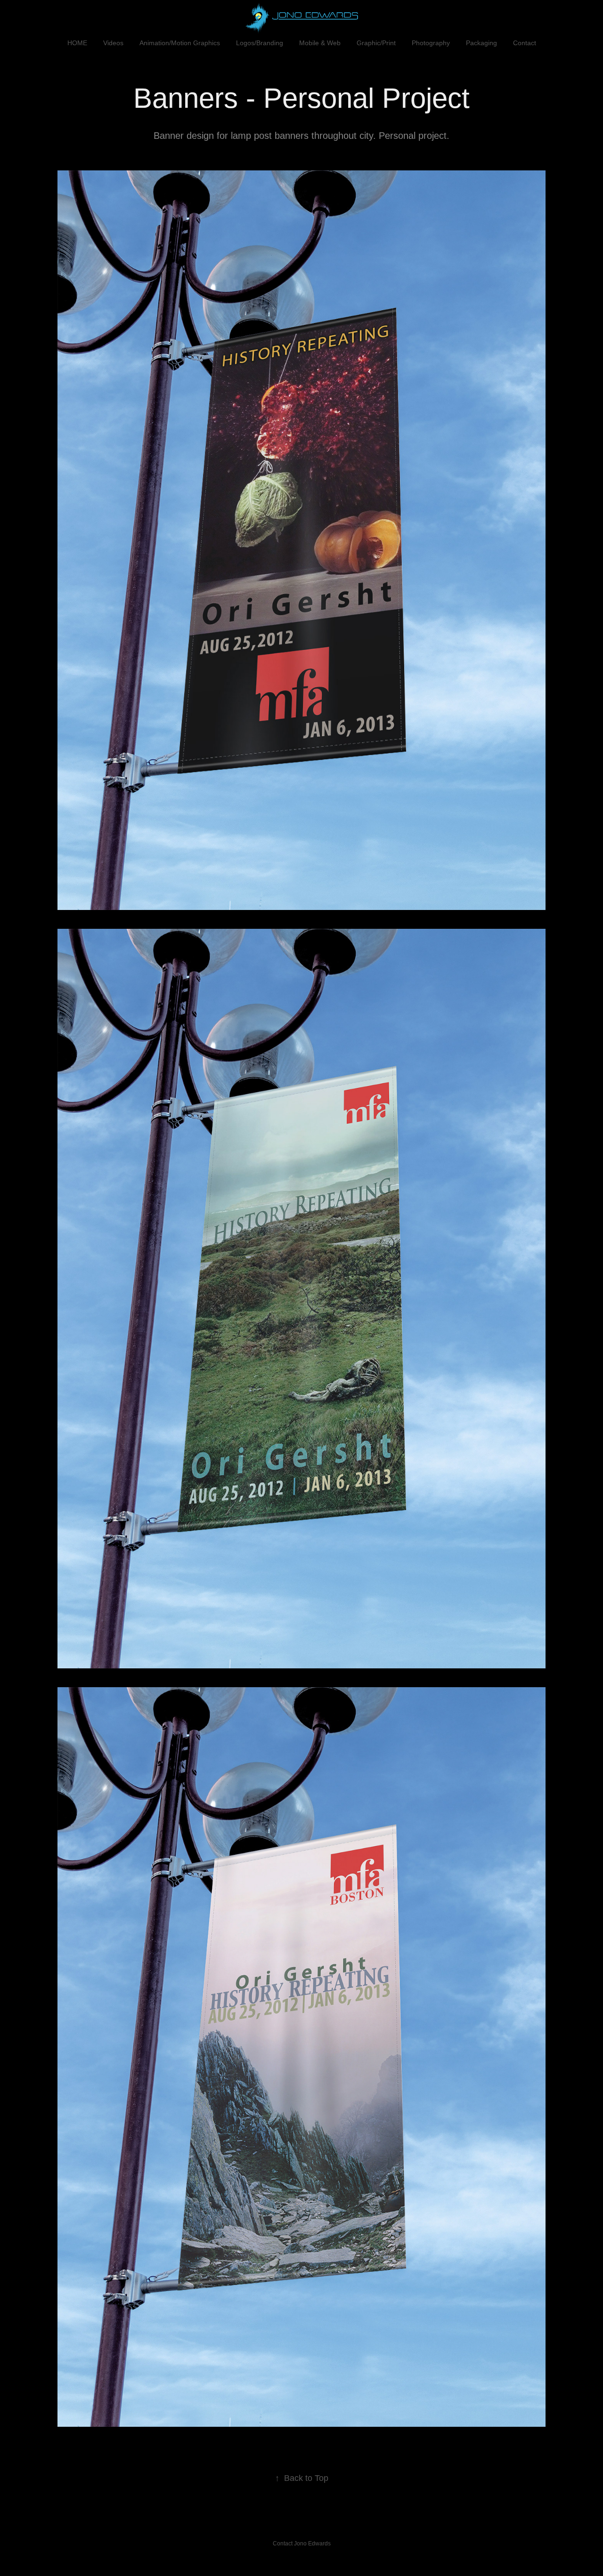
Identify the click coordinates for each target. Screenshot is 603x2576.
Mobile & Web (320, 43)
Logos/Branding (260, 43)
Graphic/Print (376, 43)
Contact (525, 43)
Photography (431, 43)
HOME (77, 43)
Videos (113, 43)
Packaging (481, 43)
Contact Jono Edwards (302, 2544)
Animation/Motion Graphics (180, 43)
